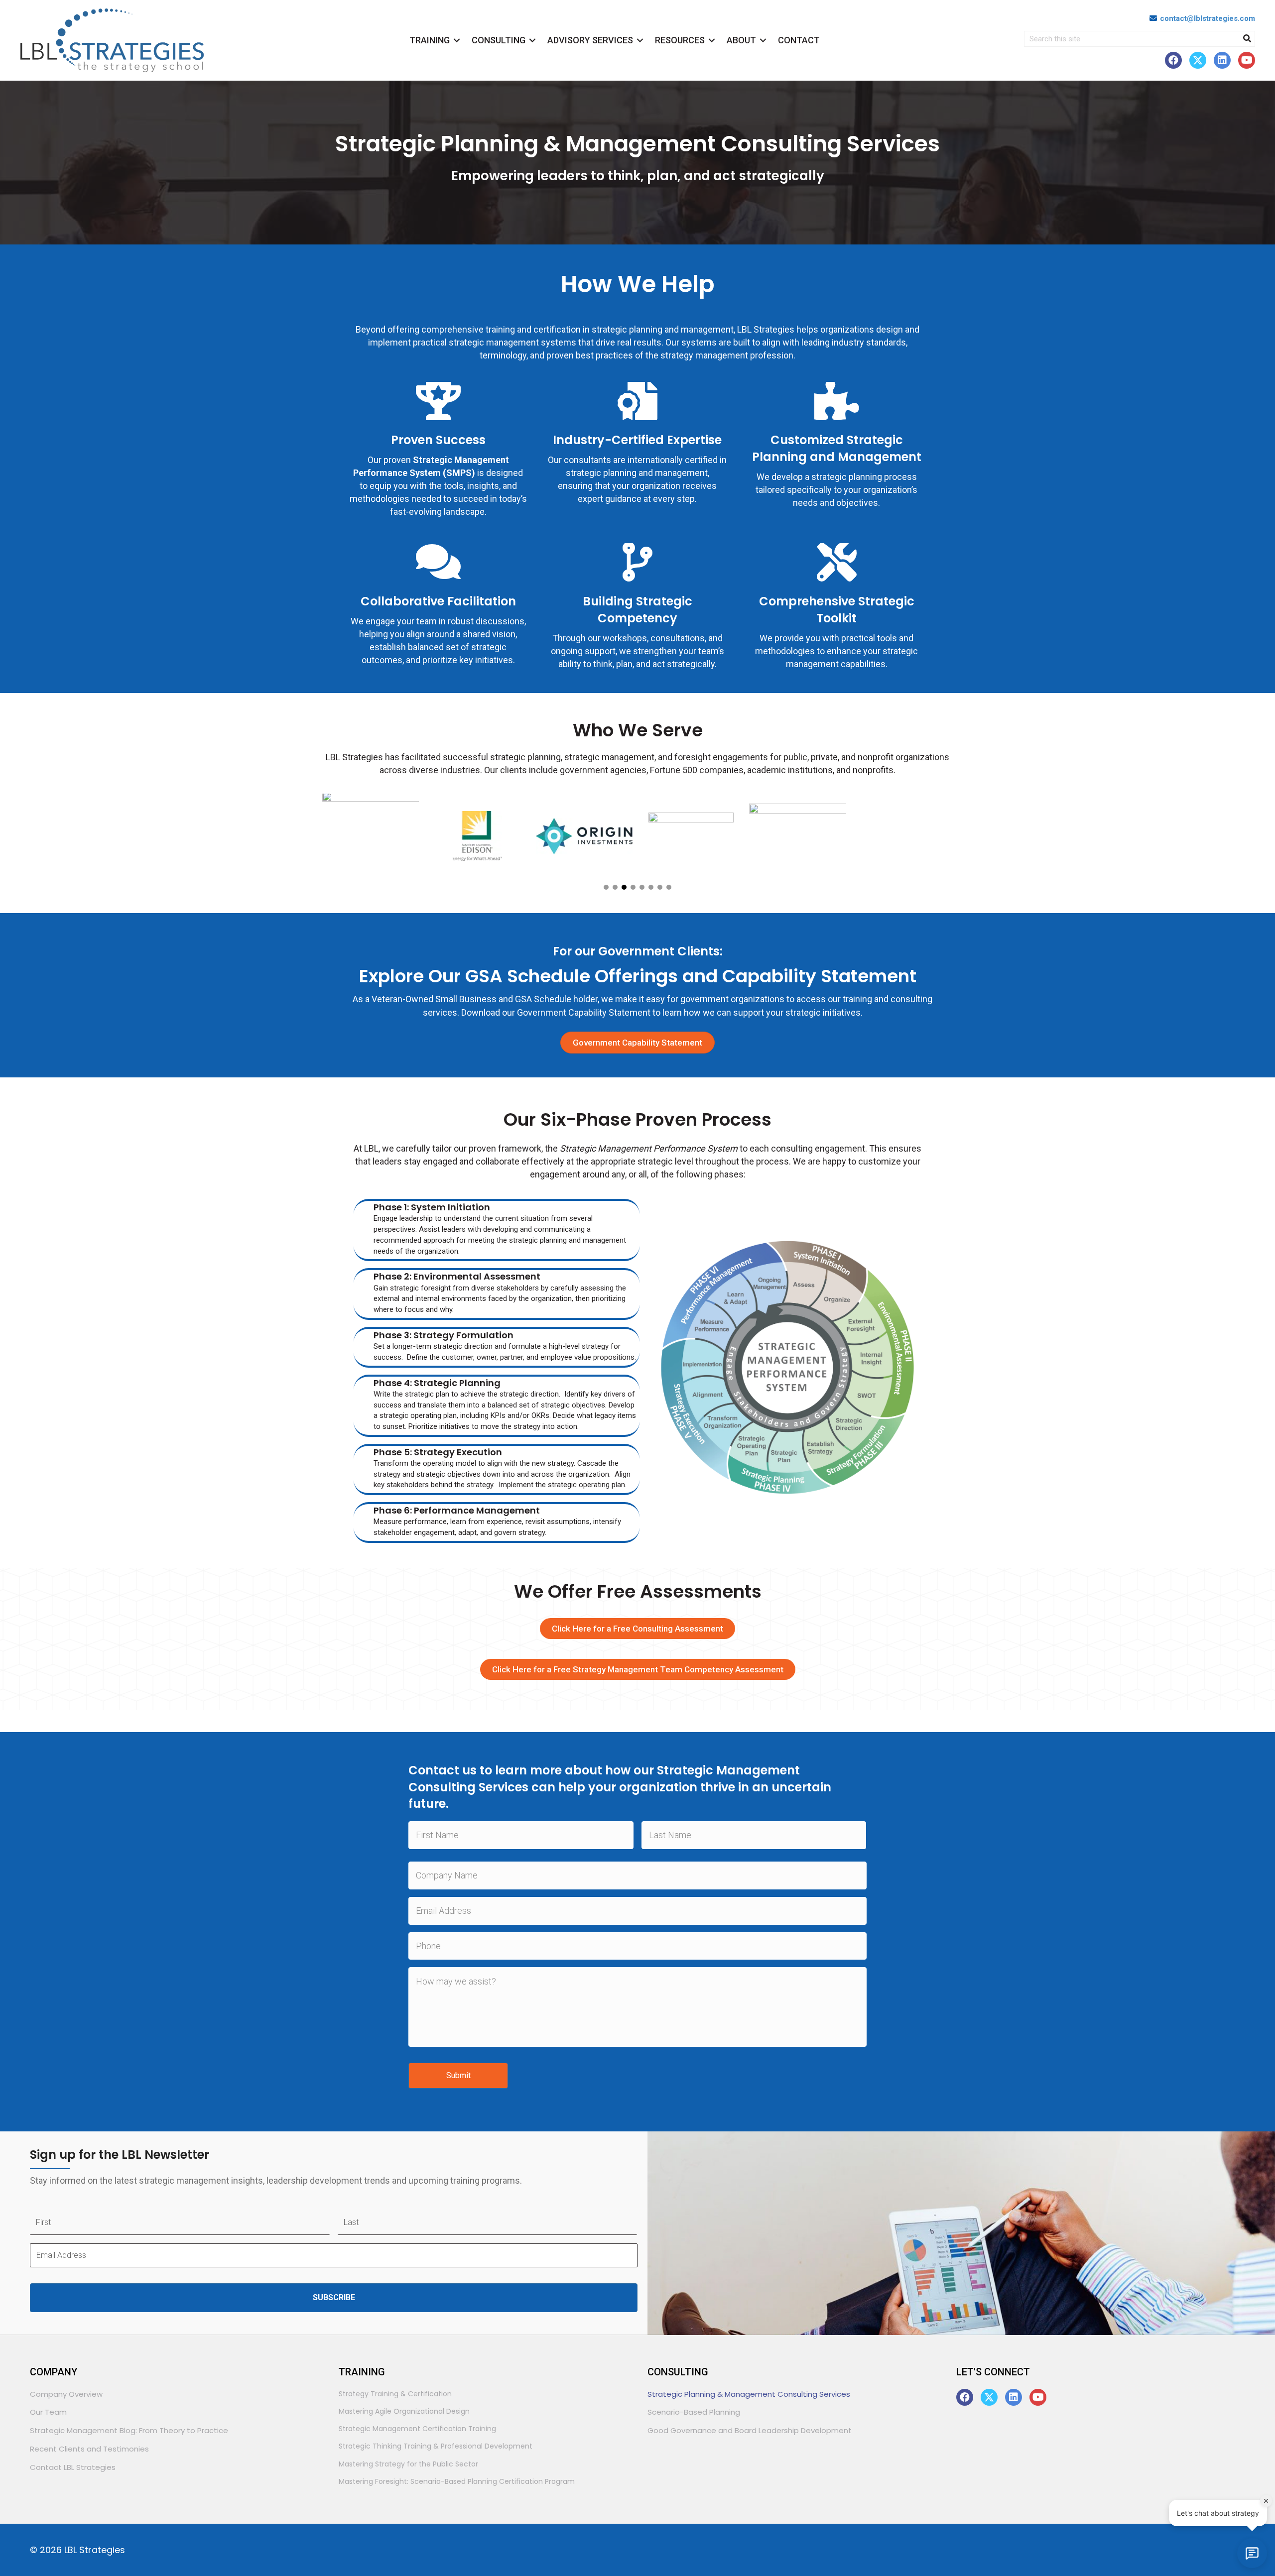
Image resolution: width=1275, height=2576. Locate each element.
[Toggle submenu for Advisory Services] (640, 41)
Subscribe (334, 2297)
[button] (1173, 60)
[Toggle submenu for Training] (457, 41)
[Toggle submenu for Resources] (712, 41)
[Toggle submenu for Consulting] (532, 41)
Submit (458, 2075)
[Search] (1247, 39)
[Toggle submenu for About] (763, 41)
